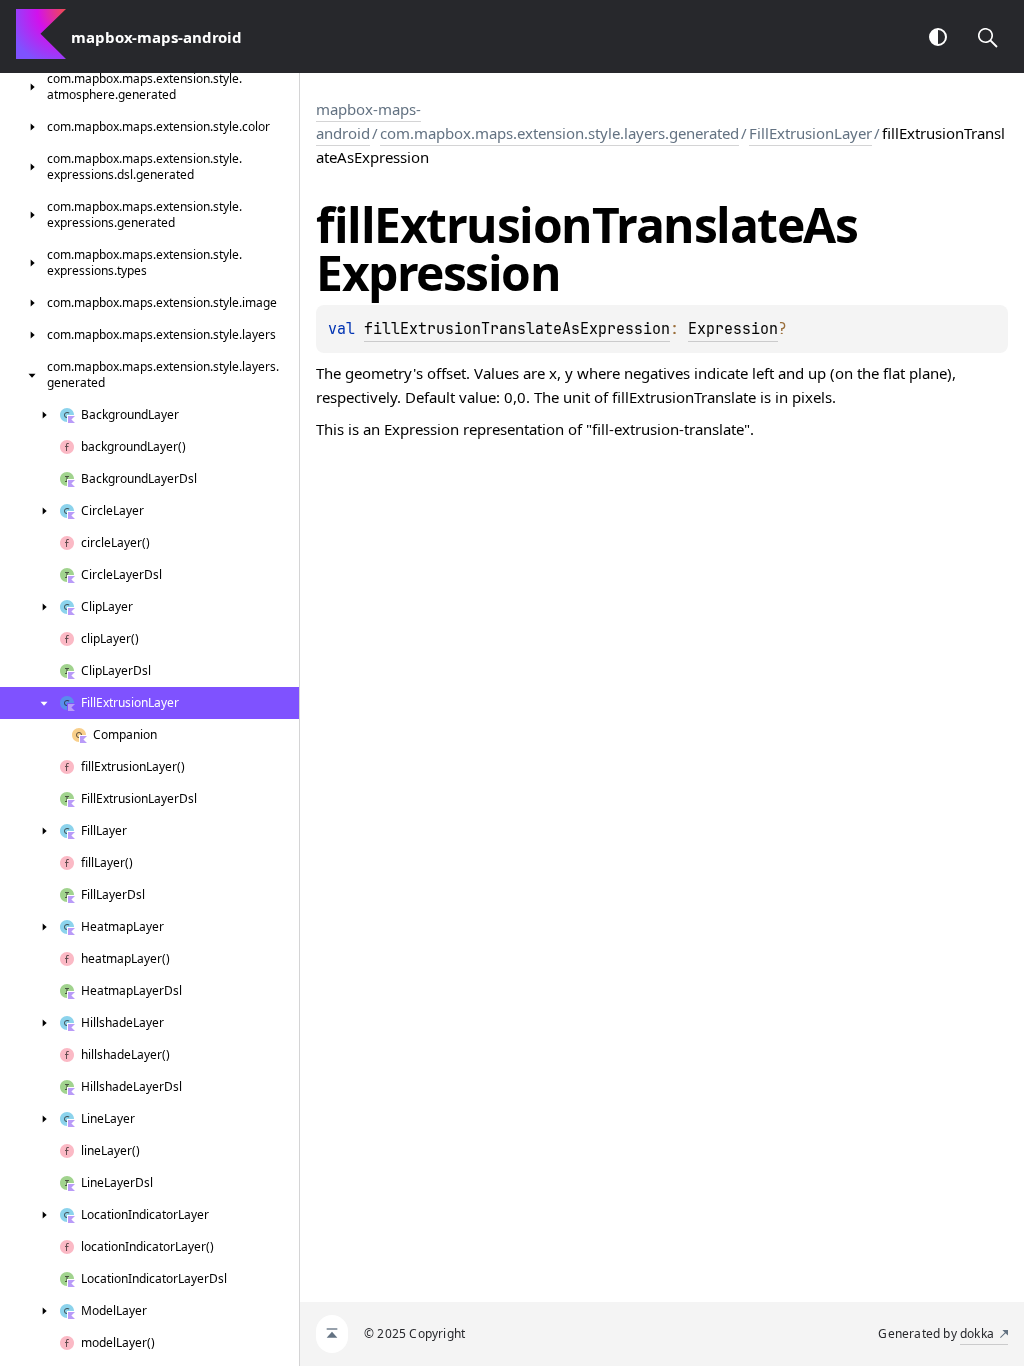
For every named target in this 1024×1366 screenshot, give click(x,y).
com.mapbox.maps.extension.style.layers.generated (559, 133)
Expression (733, 329)
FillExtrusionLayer (810, 133)
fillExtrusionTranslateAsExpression (517, 329)
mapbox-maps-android (368, 121)
